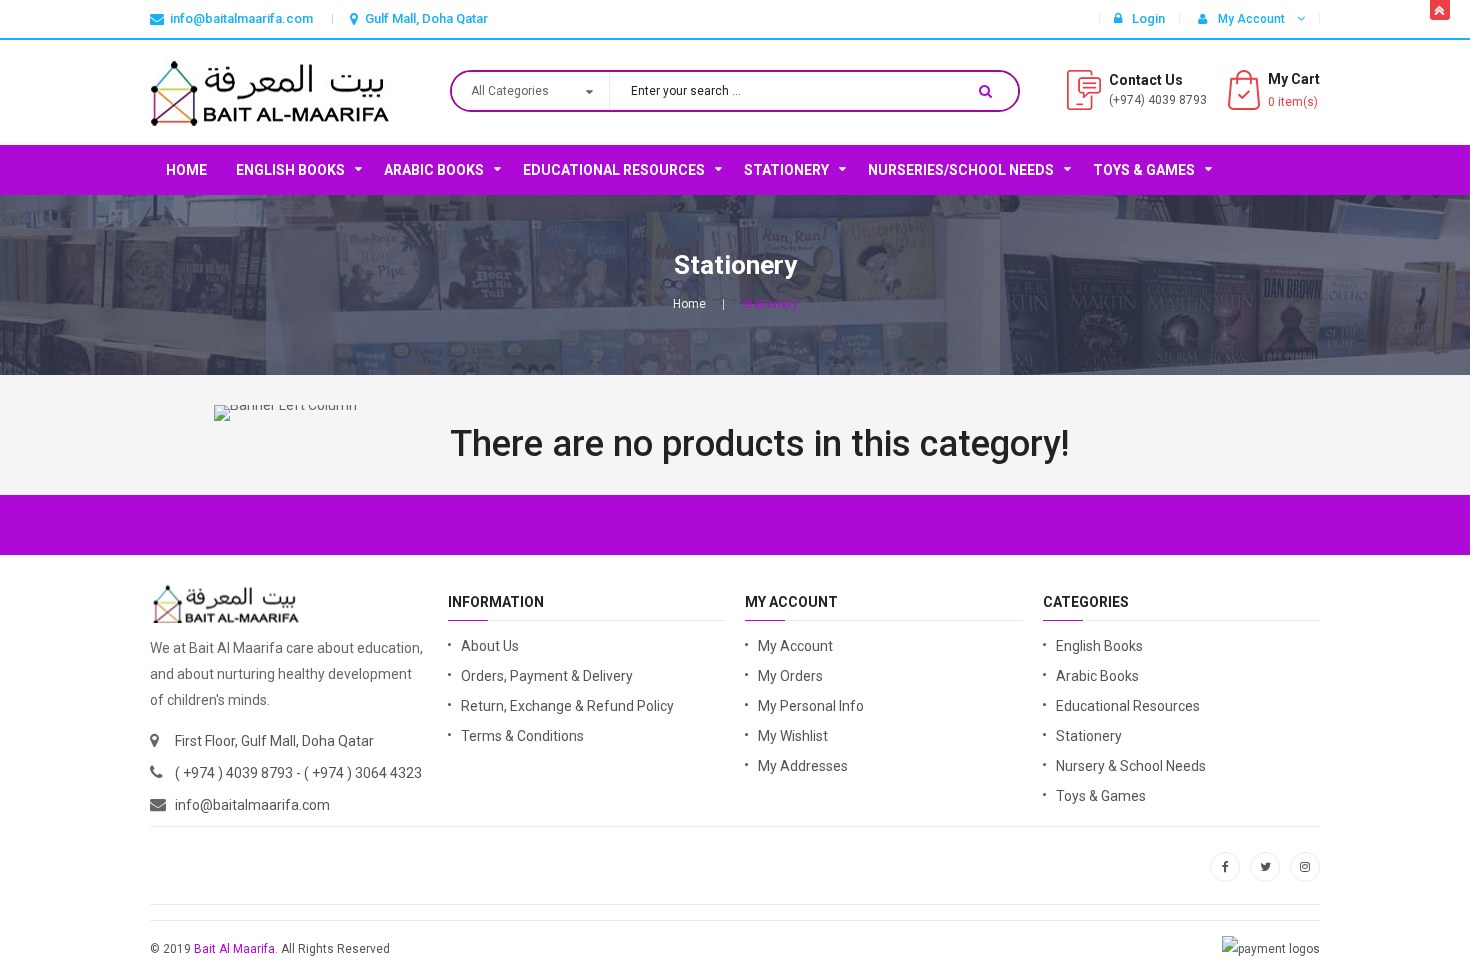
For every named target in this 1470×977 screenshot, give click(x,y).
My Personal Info (811, 706)
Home (186, 170)
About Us (490, 646)
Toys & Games (1144, 170)
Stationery (786, 170)
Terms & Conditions (522, 736)
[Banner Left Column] (285, 413)
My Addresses (803, 766)
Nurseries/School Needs (961, 170)
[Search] (985, 91)
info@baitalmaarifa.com (252, 805)
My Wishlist (793, 736)
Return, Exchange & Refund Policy (567, 706)
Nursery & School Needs (1131, 766)
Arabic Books (434, 170)
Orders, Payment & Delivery (547, 676)
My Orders (790, 676)
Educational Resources (614, 170)
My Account (795, 646)
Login (1148, 18)
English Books (290, 170)
